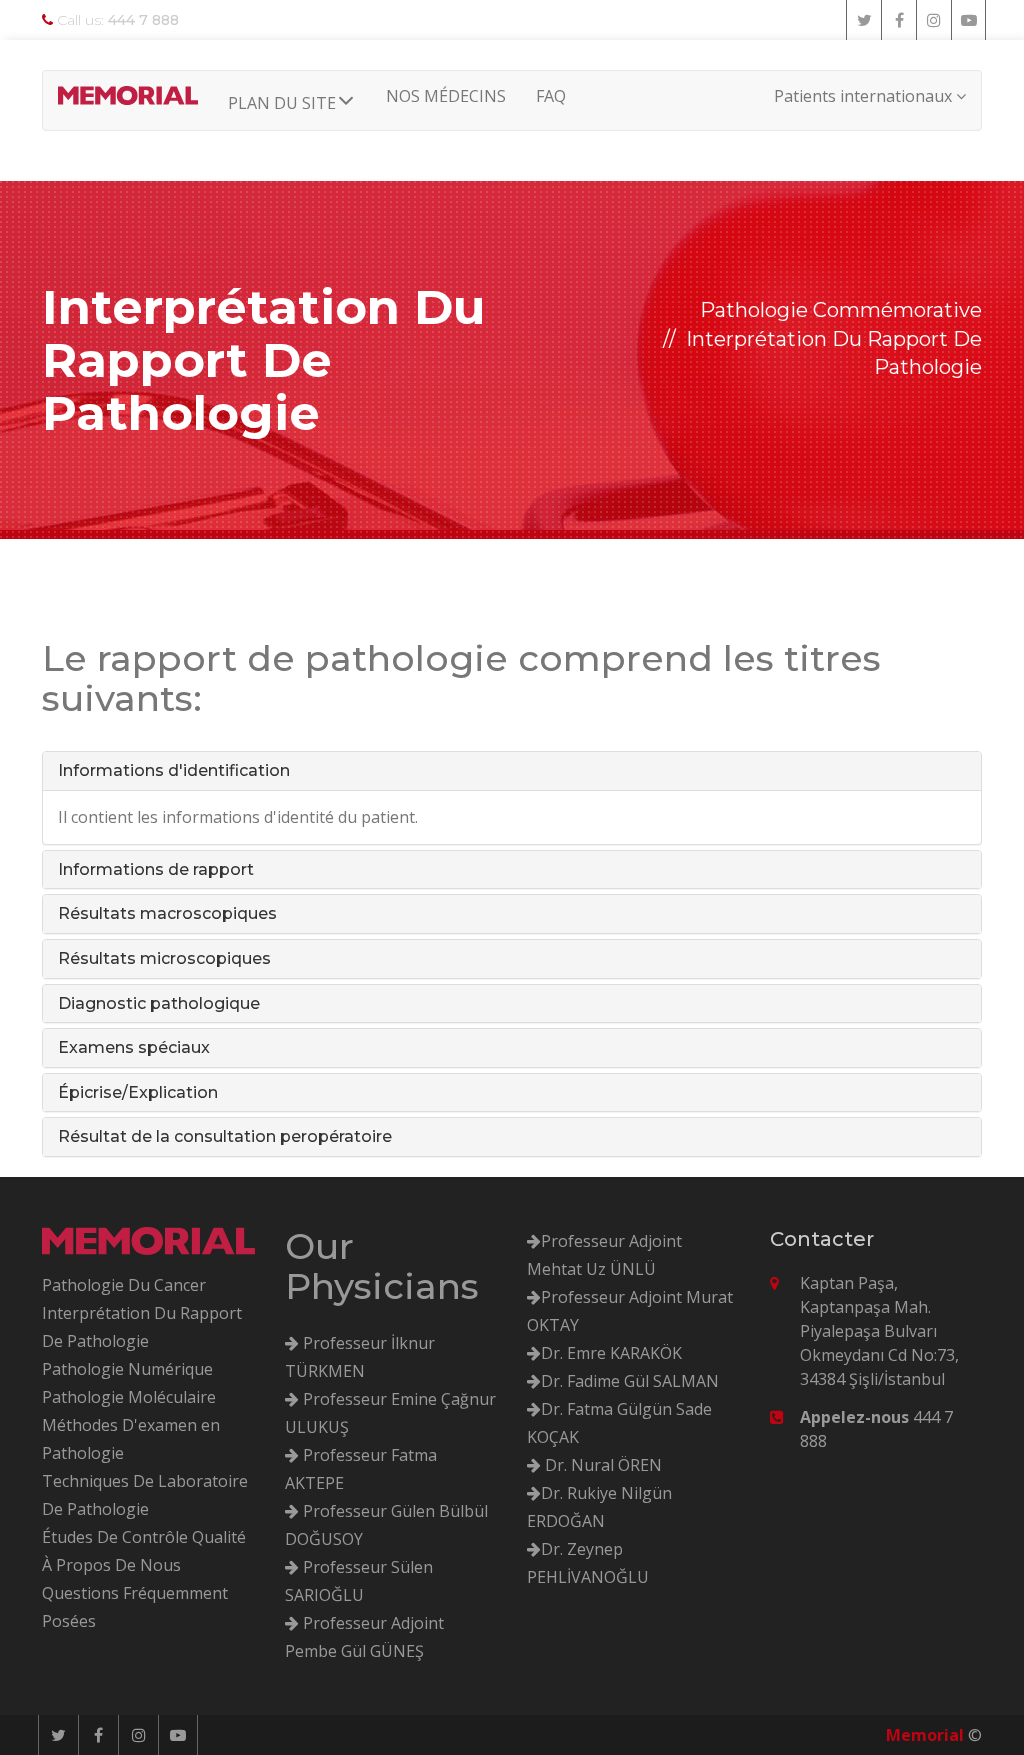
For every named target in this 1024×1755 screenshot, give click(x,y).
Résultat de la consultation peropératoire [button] (225, 1136)
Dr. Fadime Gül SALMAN (630, 1381)
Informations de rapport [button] (156, 869)
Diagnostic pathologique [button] (159, 1003)
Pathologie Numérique (127, 1369)
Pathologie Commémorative (841, 310)
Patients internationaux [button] (865, 96)
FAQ (551, 96)
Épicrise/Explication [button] (138, 1092)
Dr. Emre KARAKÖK (611, 1353)
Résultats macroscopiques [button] (167, 913)
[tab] (512, 771)
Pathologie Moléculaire (129, 1397)
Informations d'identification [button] (174, 770)
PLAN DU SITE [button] (282, 103)
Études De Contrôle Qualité (144, 1537)
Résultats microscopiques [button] (164, 958)
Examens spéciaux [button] (134, 1047)
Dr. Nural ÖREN (601, 1465)
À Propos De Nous (111, 1565)
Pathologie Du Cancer (124, 1285)
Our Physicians (382, 1266)
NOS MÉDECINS (446, 96)
